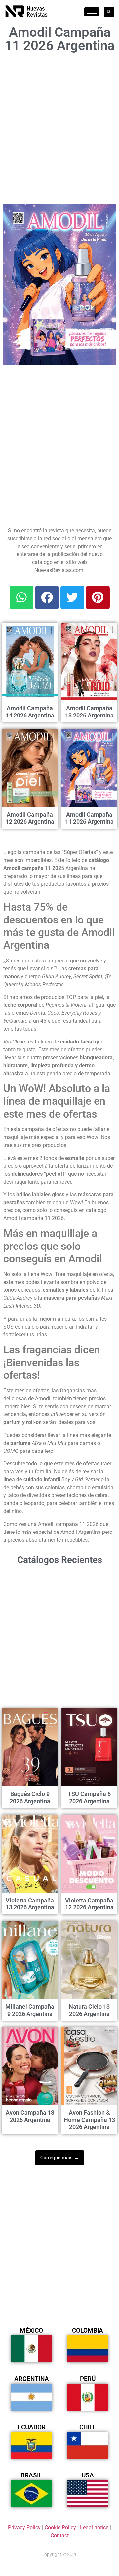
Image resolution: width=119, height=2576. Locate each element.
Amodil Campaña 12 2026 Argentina (30, 818)
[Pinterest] (98, 597)
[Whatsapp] (21, 597)
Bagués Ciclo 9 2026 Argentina (30, 1798)
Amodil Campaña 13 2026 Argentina (89, 712)
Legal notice (94, 2528)
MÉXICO (31, 2331)
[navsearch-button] (109, 12)
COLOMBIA (88, 2331)
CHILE (88, 2427)
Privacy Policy (24, 2528)
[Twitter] (72, 597)
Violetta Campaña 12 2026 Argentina (89, 1904)
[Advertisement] (59, 126)
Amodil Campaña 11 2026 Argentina (89, 818)
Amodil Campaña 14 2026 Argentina (30, 712)
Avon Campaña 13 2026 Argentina (30, 2116)
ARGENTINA (32, 2379)
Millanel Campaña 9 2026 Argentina (30, 2010)
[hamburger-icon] (92, 12)
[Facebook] (47, 597)
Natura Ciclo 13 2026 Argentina (89, 2010)
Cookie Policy (60, 2528)
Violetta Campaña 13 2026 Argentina (30, 1904)
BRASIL (31, 2475)
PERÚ (88, 2379)
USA (88, 2475)
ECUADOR (32, 2427)
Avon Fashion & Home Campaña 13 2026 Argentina (89, 2120)
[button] (107, 213)
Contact (60, 2535)
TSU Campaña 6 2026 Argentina (89, 1798)
